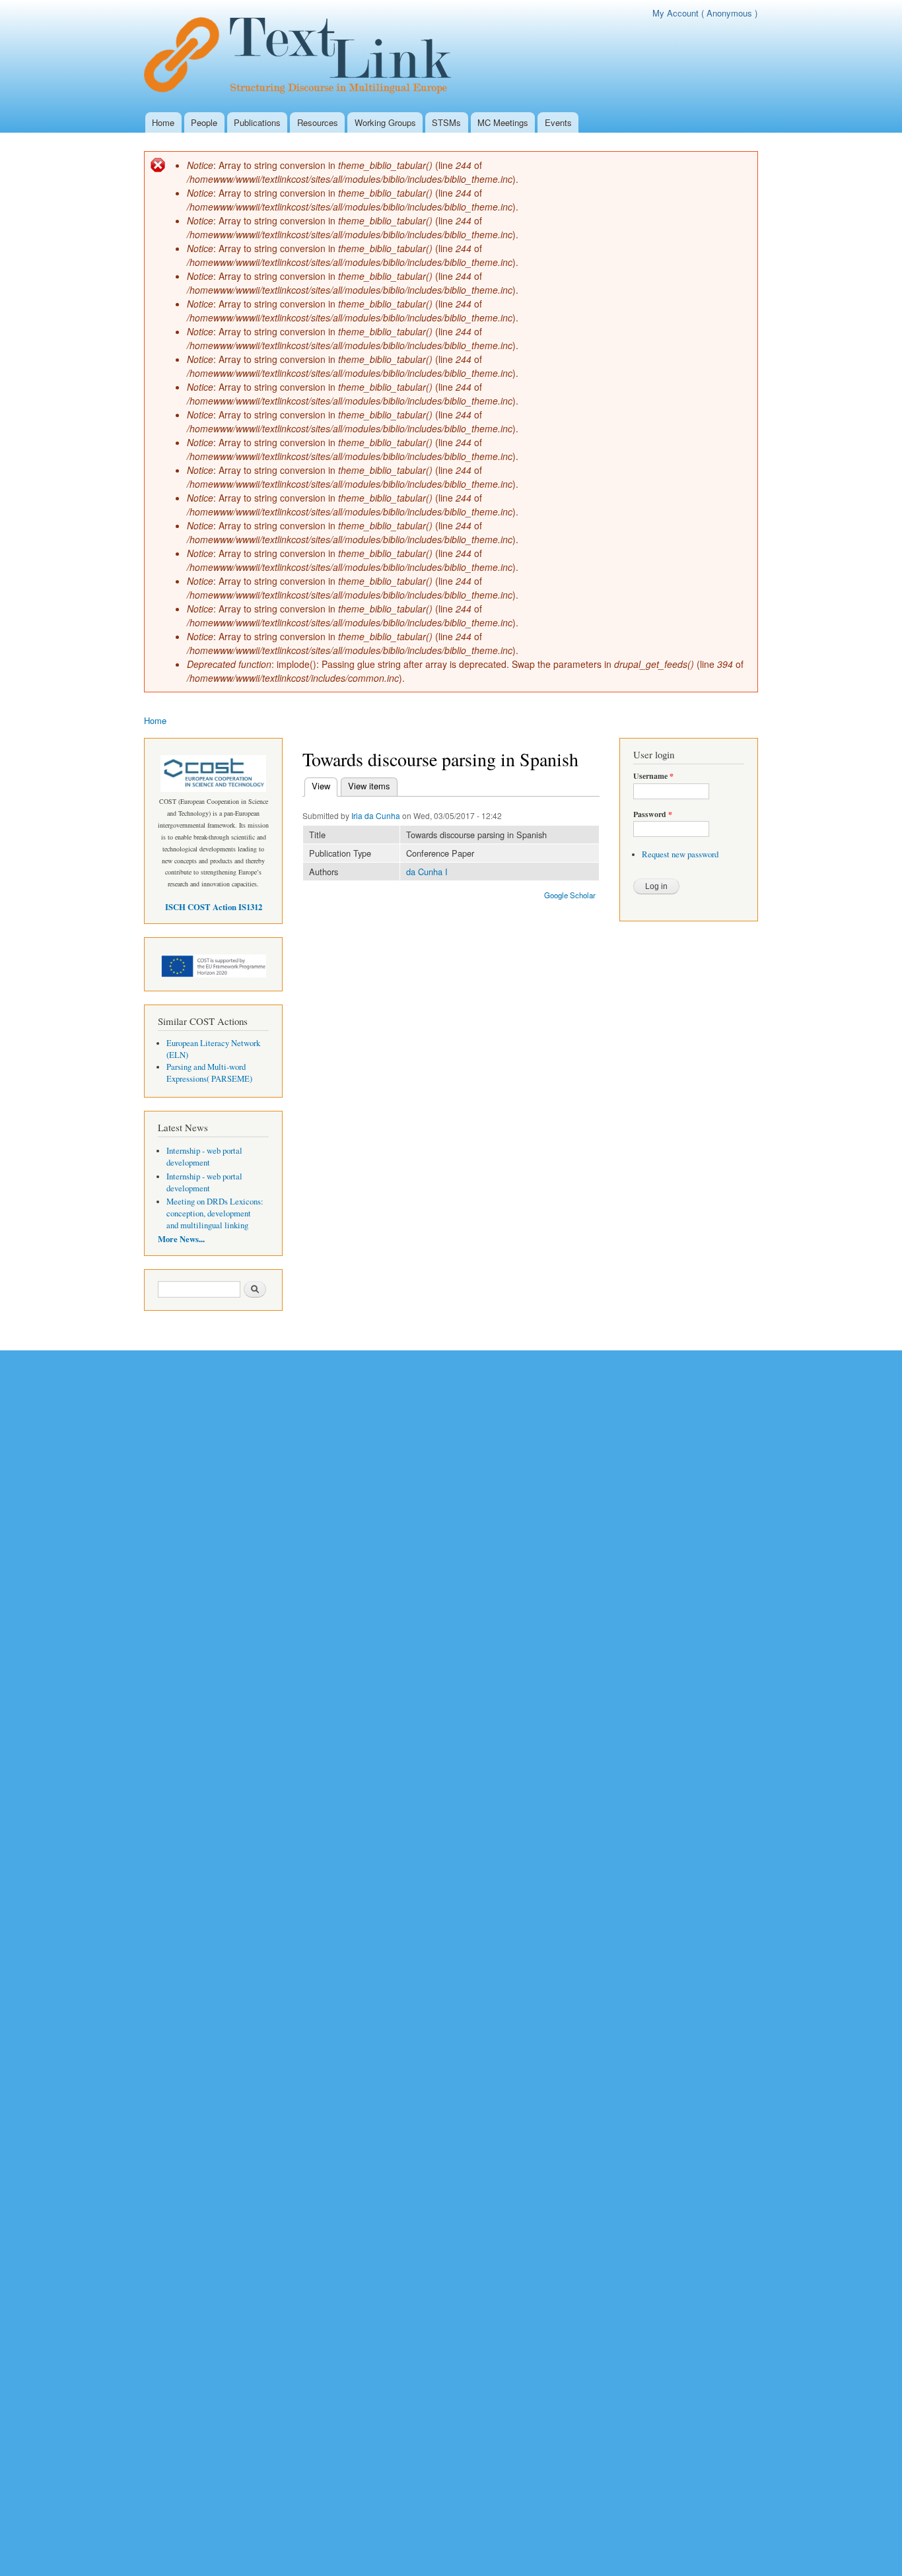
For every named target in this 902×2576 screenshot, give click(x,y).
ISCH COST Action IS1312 (214, 907)
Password (653, 814)
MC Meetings (503, 122)
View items (369, 786)
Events (558, 122)
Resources (318, 122)
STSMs (446, 122)
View (325, 786)
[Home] (305, 56)
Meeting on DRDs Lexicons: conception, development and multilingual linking (215, 1213)
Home (163, 122)
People (204, 122)
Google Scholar (570, 895)
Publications (257, 122)
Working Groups (385, 122)
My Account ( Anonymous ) (705, 13)
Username (653, 776)
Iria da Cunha (376, 815)
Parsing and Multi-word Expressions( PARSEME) (209, 1073)
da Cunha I (427, 872)
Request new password (680, 854)
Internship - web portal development (204, 1157)
